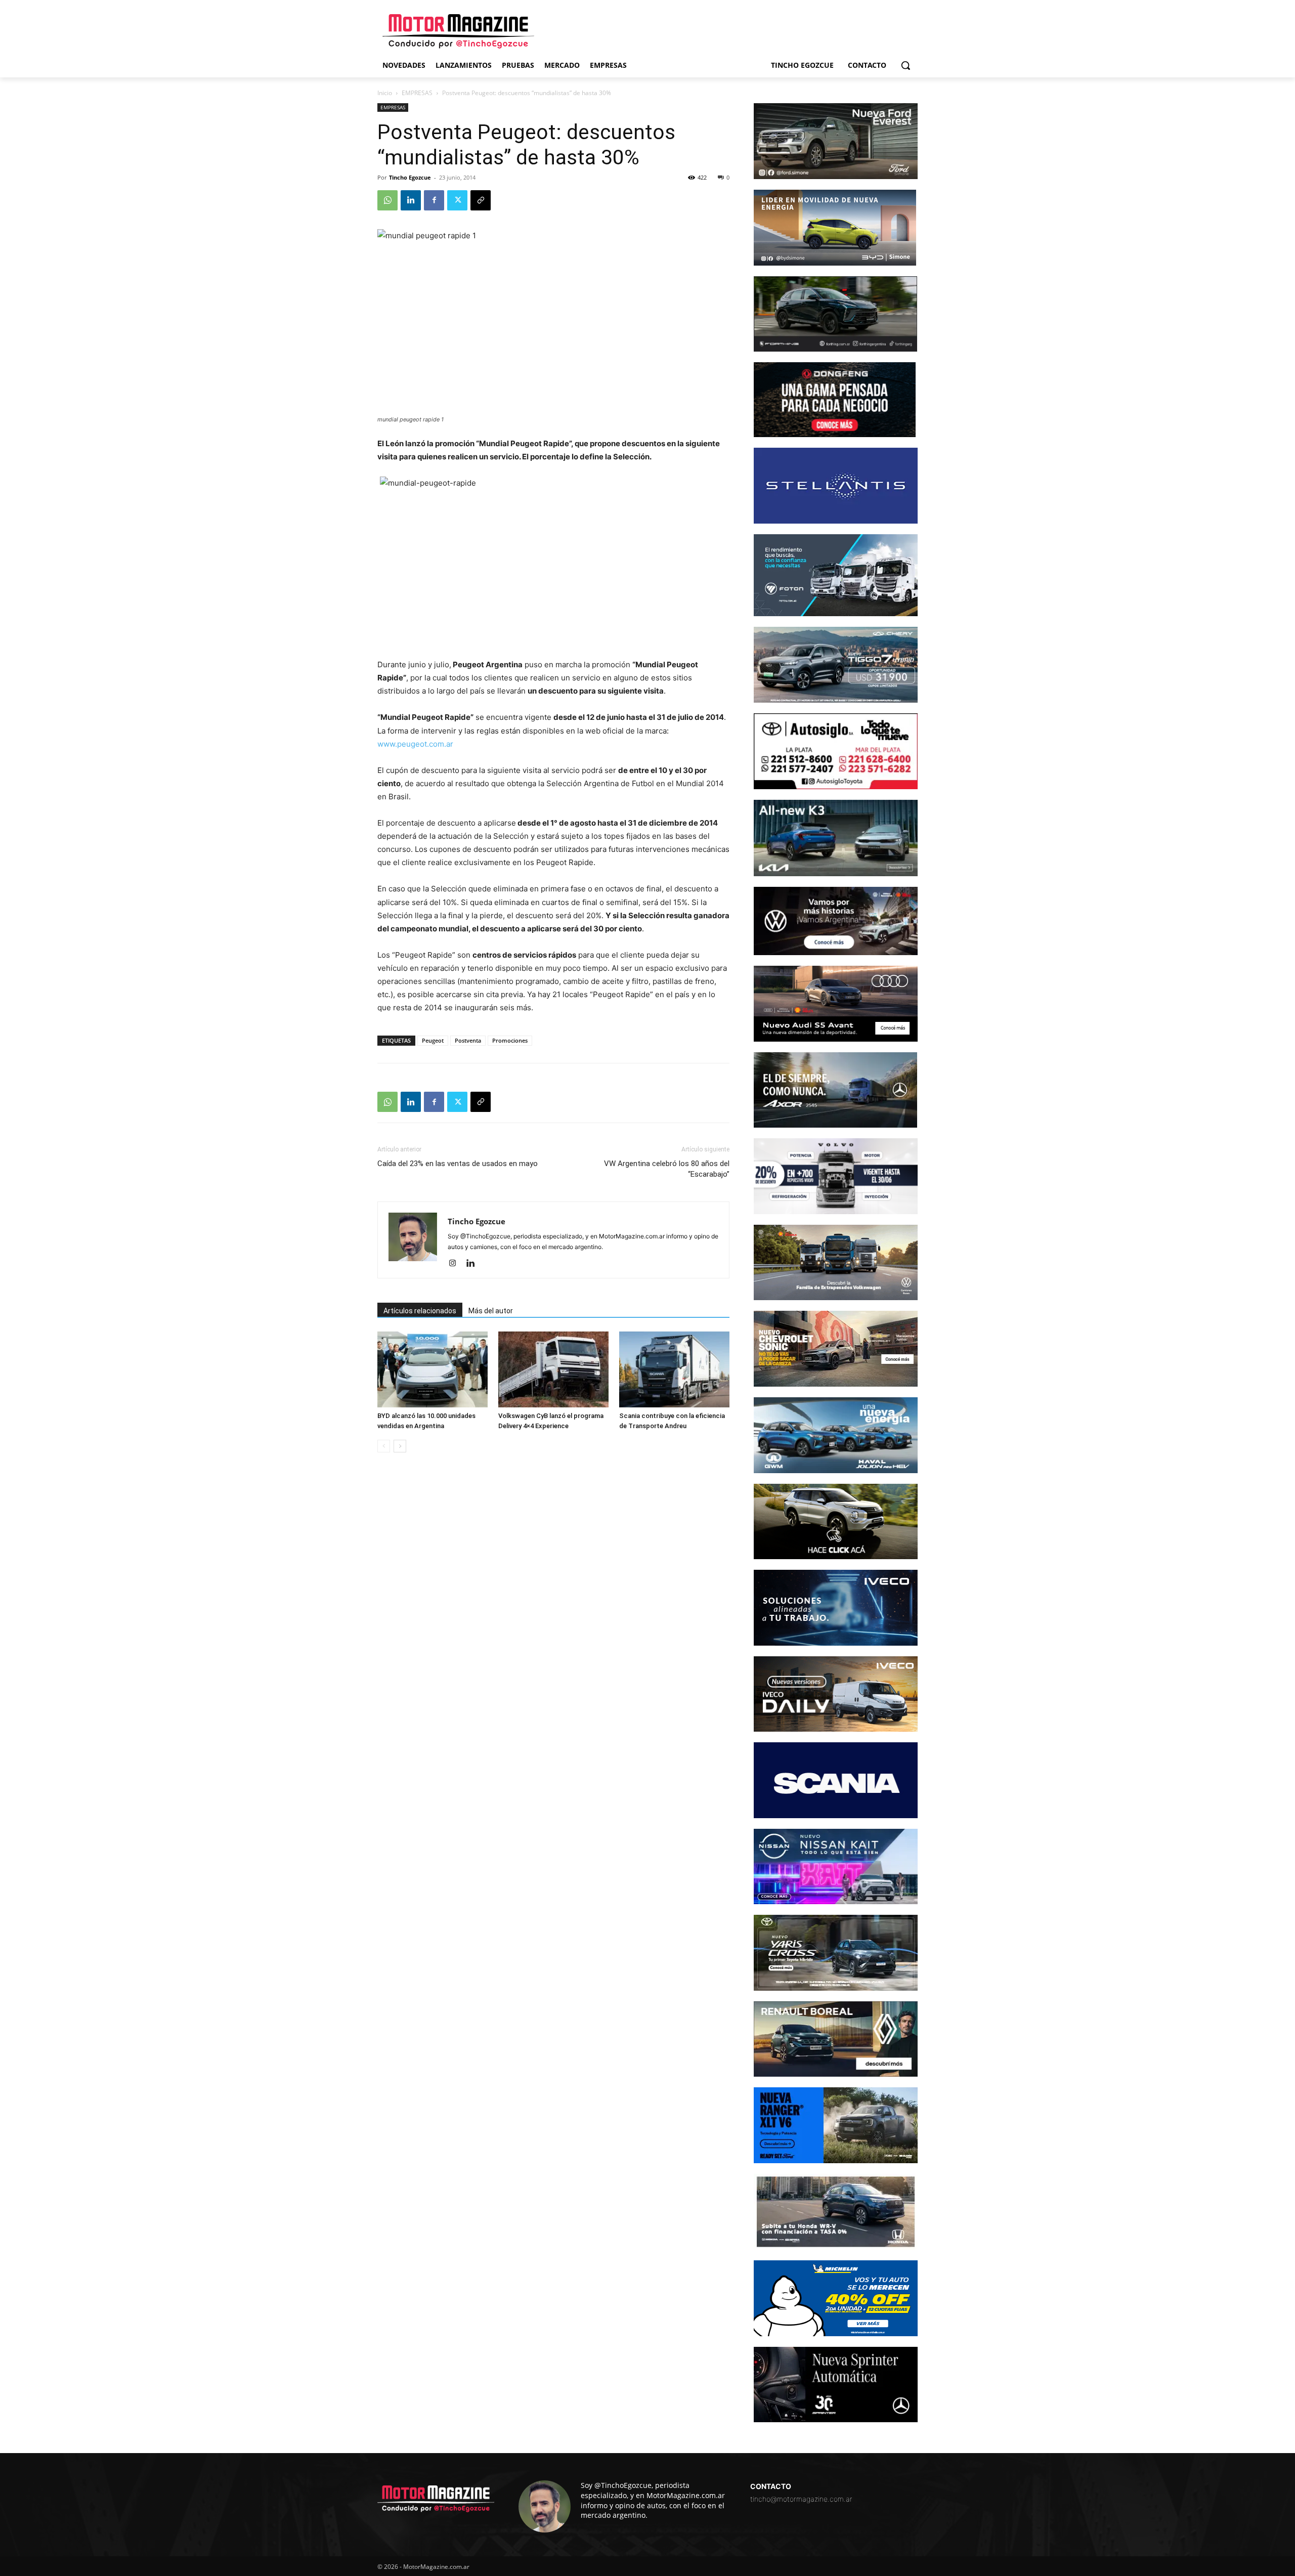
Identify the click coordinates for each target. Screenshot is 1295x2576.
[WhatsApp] (387, 200)
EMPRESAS (417, 93)
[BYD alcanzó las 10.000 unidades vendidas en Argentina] (433, 1369)
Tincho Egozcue (410, 177)
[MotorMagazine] (458, 31)
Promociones (510, 1040)
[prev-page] (384, 1446)
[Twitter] (457, 200)
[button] (905, 65)
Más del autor (491, 1311)
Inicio (385, 93)
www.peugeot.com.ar (415, 744)
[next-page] (400, 1446)
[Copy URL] (481, 200)
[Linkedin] (411, 200)
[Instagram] (456, 1264)
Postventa (468, 1040)
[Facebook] (434, 200)
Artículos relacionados (420, 1311)
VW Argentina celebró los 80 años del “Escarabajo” (667, 1169)
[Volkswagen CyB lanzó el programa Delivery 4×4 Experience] (553, 1369)
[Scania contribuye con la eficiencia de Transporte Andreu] (674, 1369)
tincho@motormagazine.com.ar (801, 2499)
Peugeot (433, 1040)
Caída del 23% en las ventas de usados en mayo (458, 1164)
